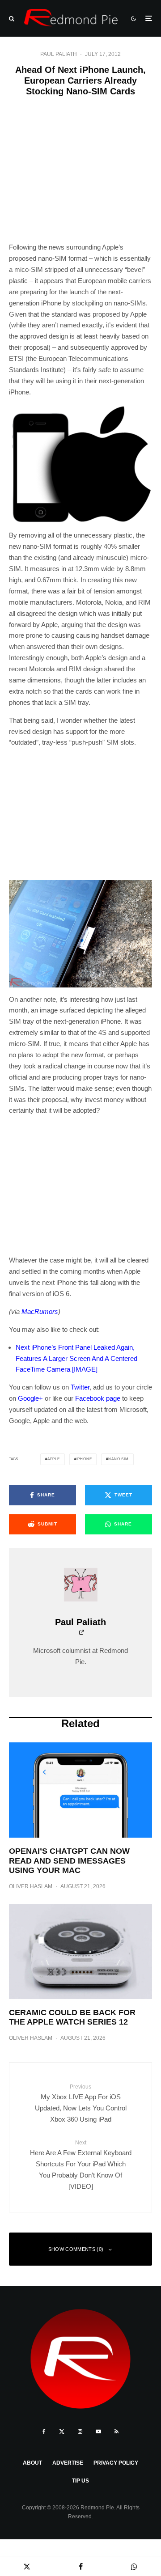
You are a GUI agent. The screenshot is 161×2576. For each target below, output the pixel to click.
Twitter (80, 1387)
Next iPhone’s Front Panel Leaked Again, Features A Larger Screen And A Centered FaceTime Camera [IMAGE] (76, 1358)
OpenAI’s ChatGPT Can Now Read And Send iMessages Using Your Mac (69, 1861)
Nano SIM (118, 1459)
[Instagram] (80, 2432)
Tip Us (80, 2481)
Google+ (30, 1398)
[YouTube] (98, 2432)
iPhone (84, 1459)
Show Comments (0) (76, 2249)
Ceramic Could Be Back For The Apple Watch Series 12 (72, 2017)
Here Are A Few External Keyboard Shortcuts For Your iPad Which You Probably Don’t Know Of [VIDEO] (81, 2165)
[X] (62, 2432)
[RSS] (117, 2432)
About (32, 2463)
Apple (54, 1459)
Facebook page (98, 1398)
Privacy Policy (116, 2463)
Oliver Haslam (31, 1886)
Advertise (68, 2463)
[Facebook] (44, 2432)
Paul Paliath (59, 54)
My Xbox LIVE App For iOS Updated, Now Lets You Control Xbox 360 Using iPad (81, 2103)
